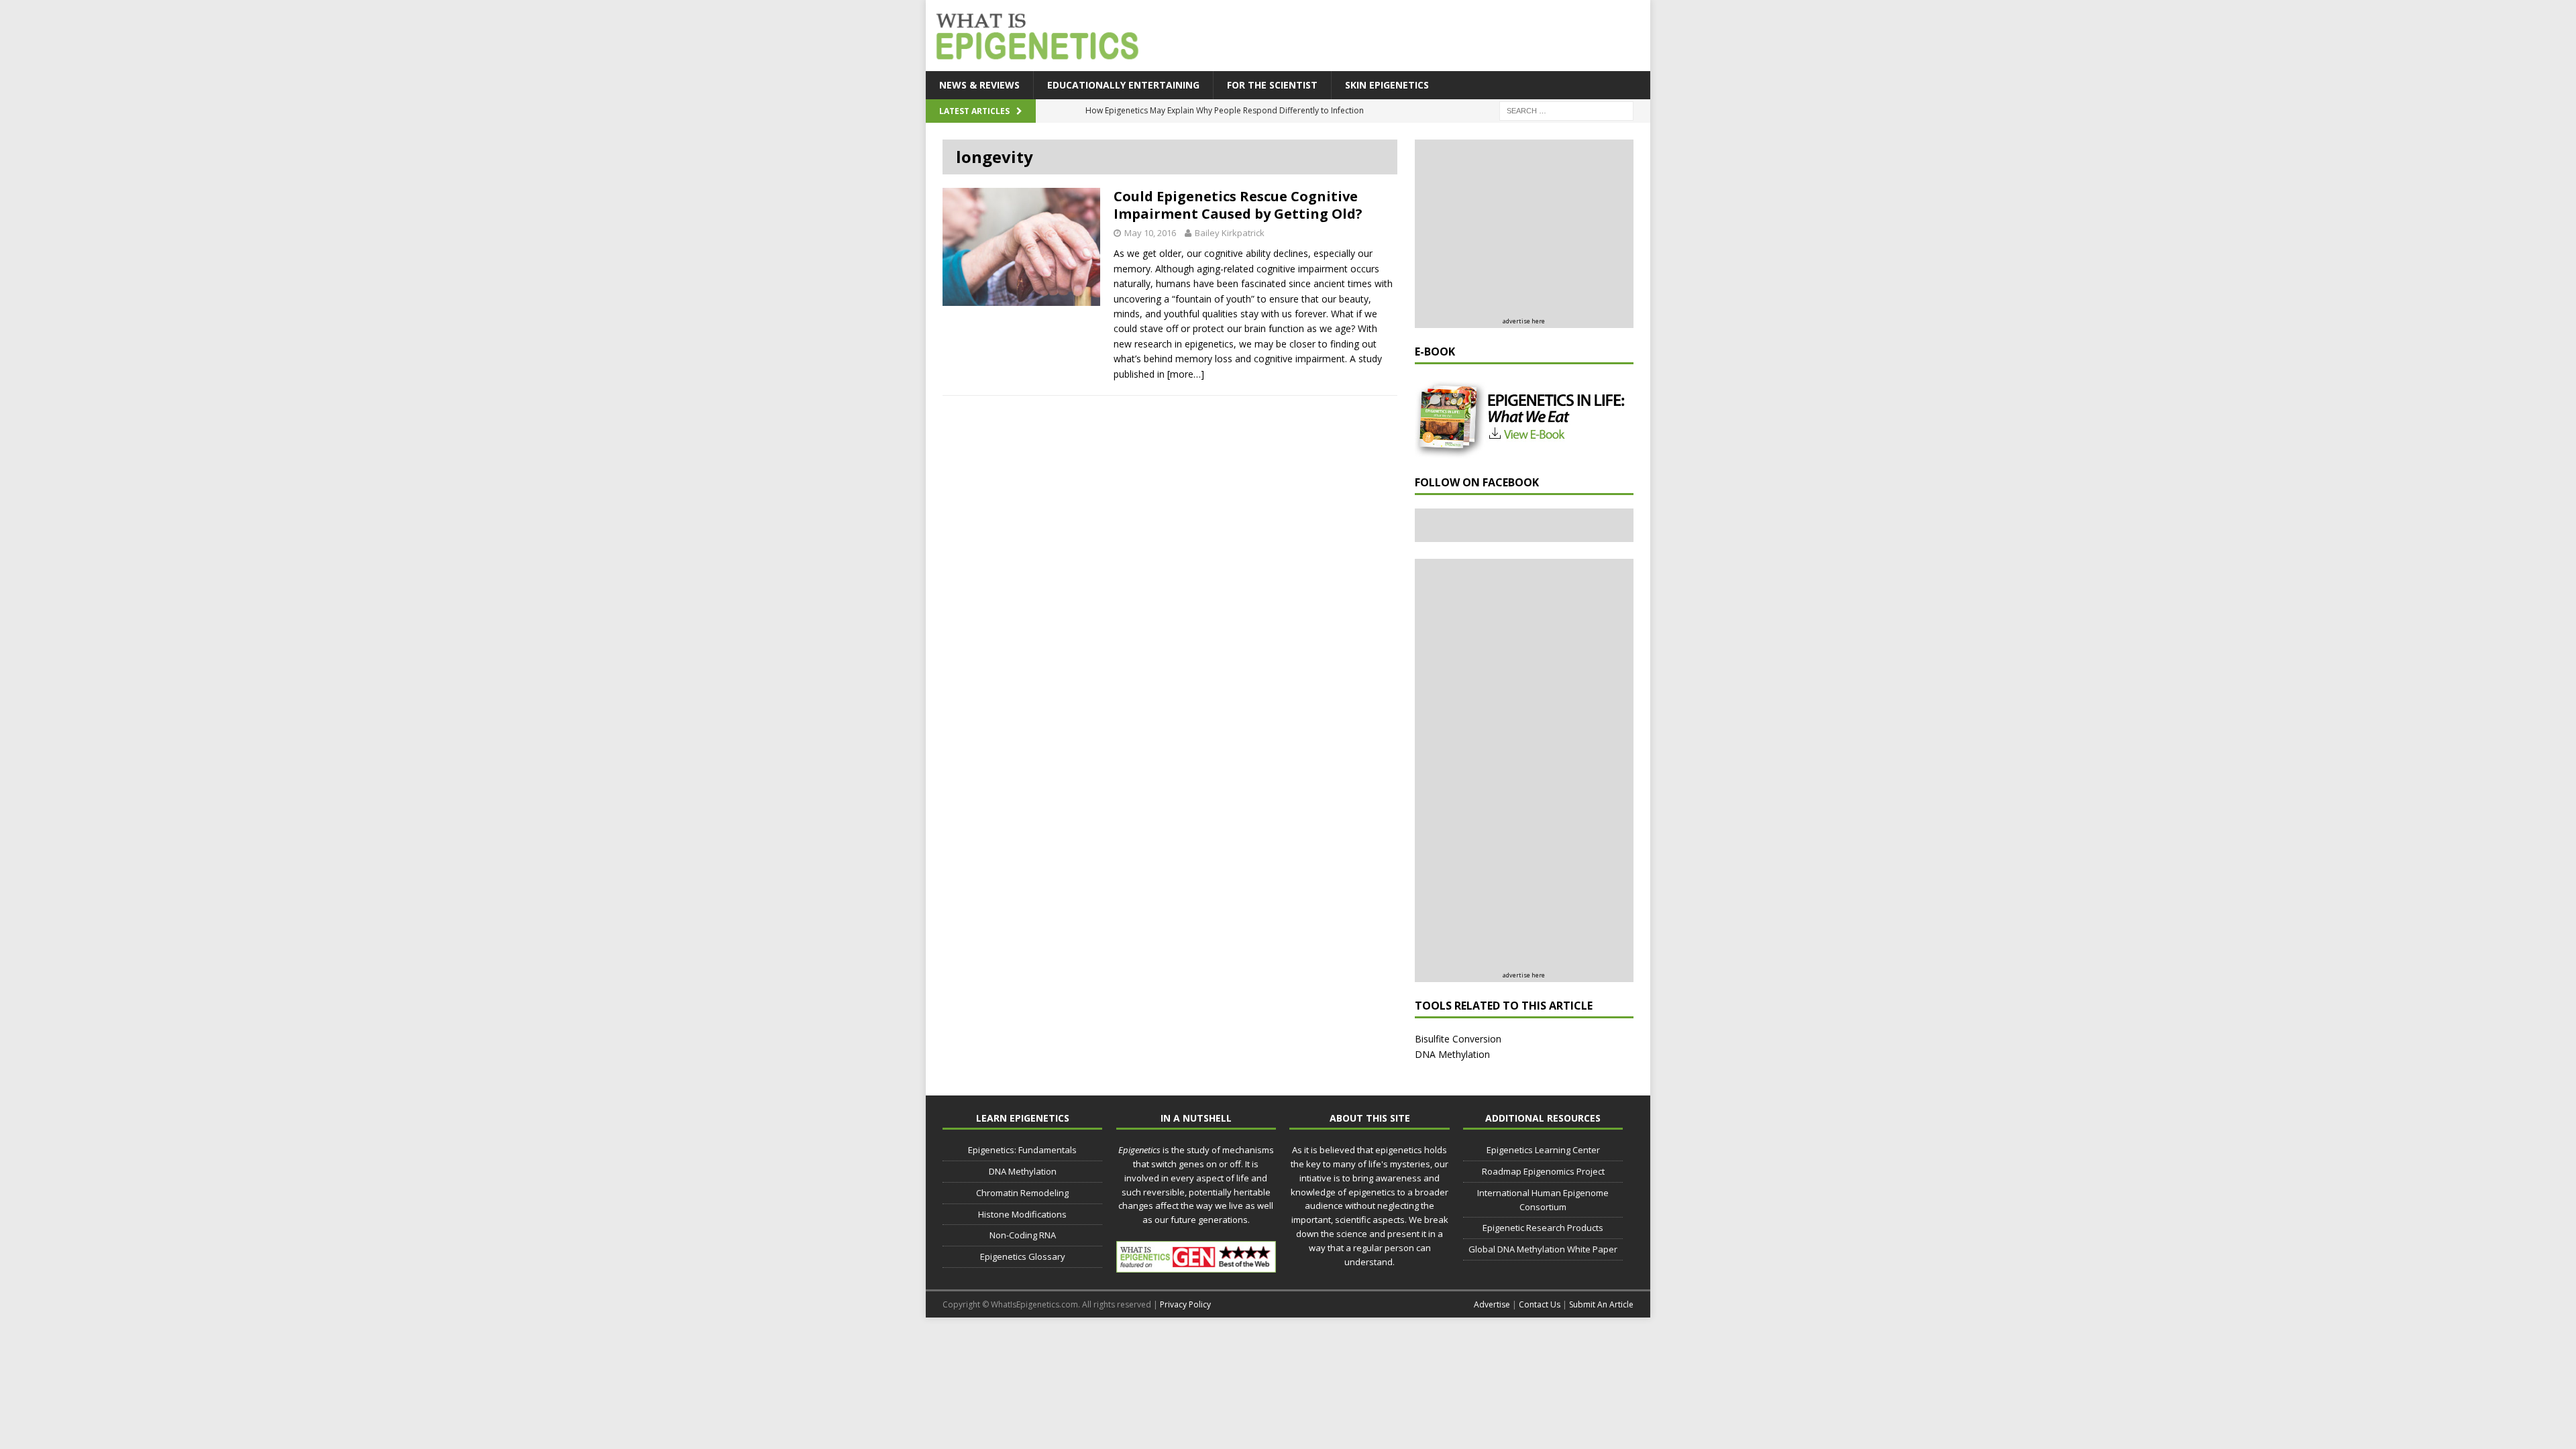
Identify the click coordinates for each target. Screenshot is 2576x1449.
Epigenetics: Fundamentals (1022, 1150)
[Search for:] (1566, 110)
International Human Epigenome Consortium (1543, 1200)
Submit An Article (1601, 1304)
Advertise (1492, 1304)
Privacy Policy (1185, 1304)
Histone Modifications (1022, 1214)
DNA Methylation (1452, 1054)
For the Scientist (1272, 85)
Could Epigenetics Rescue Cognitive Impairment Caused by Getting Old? (1238, 205)
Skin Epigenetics (1387, 85)
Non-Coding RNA (1023, 1235)
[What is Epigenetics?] (1034, 32)
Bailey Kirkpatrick (1230, 233)
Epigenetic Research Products (1543, 1228)
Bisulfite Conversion (1458, 1039)
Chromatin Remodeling (1022, 1193)
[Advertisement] (1402, 37)
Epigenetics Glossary (1023, 1256)
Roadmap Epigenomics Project (1543, 1171)
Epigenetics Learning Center (1543, 1150)
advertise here (1524, 321)
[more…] (1186, 374)
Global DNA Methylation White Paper (1543, 1249)
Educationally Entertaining (1123, 85)
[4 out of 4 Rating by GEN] (1196, 1265)
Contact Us (1540, 1304)
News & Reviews (979, 85)
